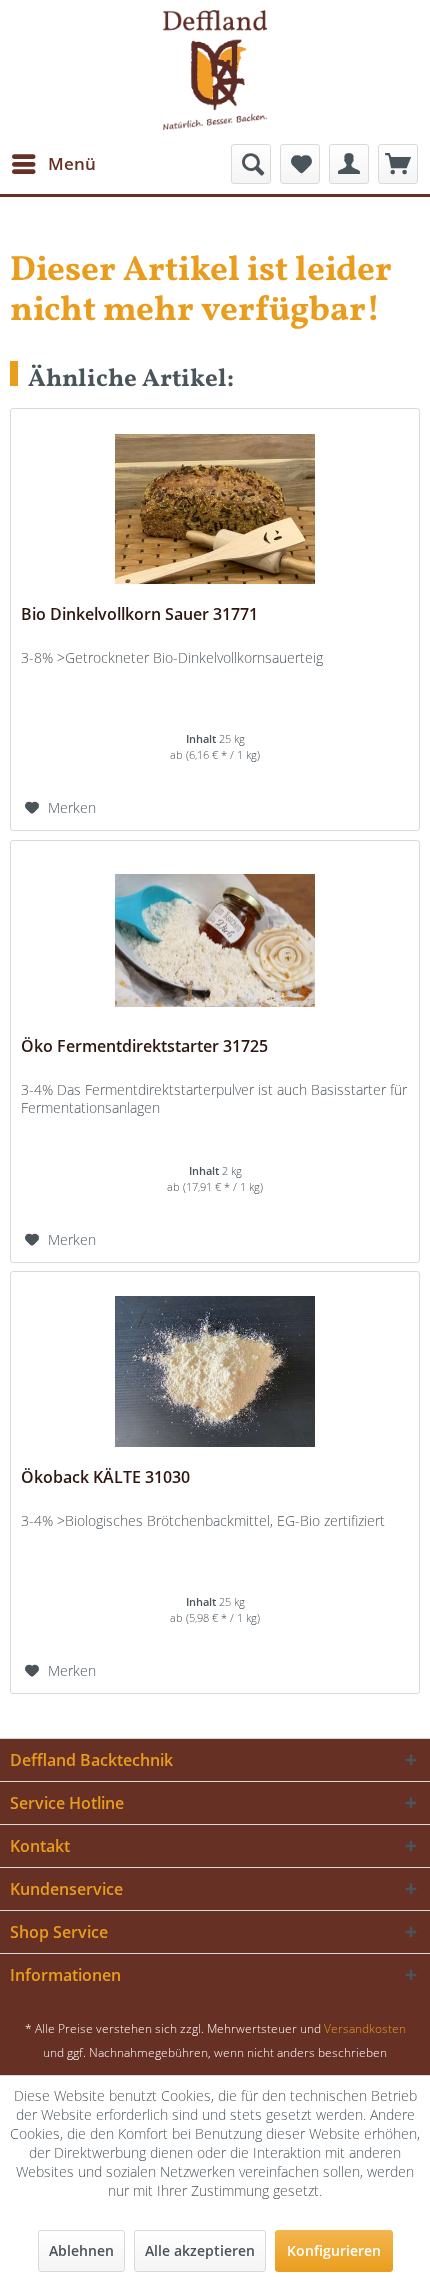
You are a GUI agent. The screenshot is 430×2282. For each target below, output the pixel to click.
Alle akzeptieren (200, 2250)
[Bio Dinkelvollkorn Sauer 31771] (215, 509)
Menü (72, 163)
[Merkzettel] (300, 164)
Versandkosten (365, 2028)
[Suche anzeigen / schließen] (251, 164)
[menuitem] (53, 164)
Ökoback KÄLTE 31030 (105, 1477)
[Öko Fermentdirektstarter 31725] (215, 941)
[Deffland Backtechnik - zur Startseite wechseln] (214, 70)
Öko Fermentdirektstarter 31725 (144, 1046)
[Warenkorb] (398, 164)
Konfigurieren (334, 2250)
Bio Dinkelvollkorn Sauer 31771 (139, 614)
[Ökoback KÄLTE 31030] (215, 1372)
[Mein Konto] (349, 164)
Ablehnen (81, 2250)
